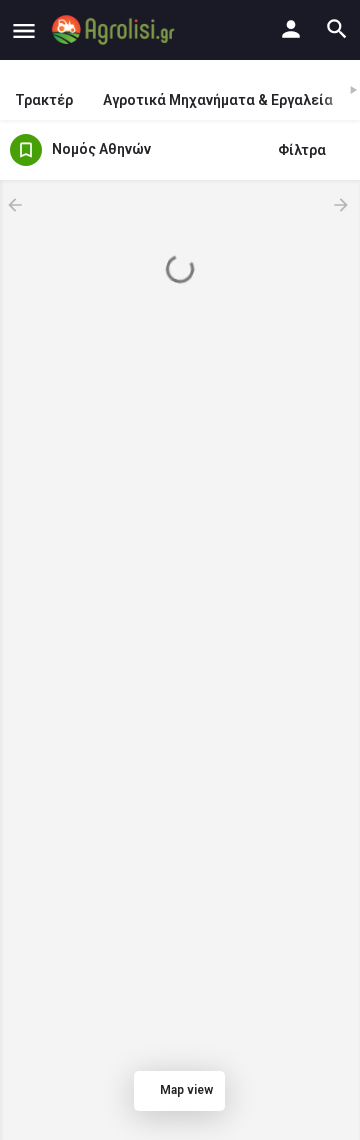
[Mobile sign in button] (291, 29)
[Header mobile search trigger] (337, 29)
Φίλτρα (302, 150)
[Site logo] (115, 30)
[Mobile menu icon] (24, 30)
